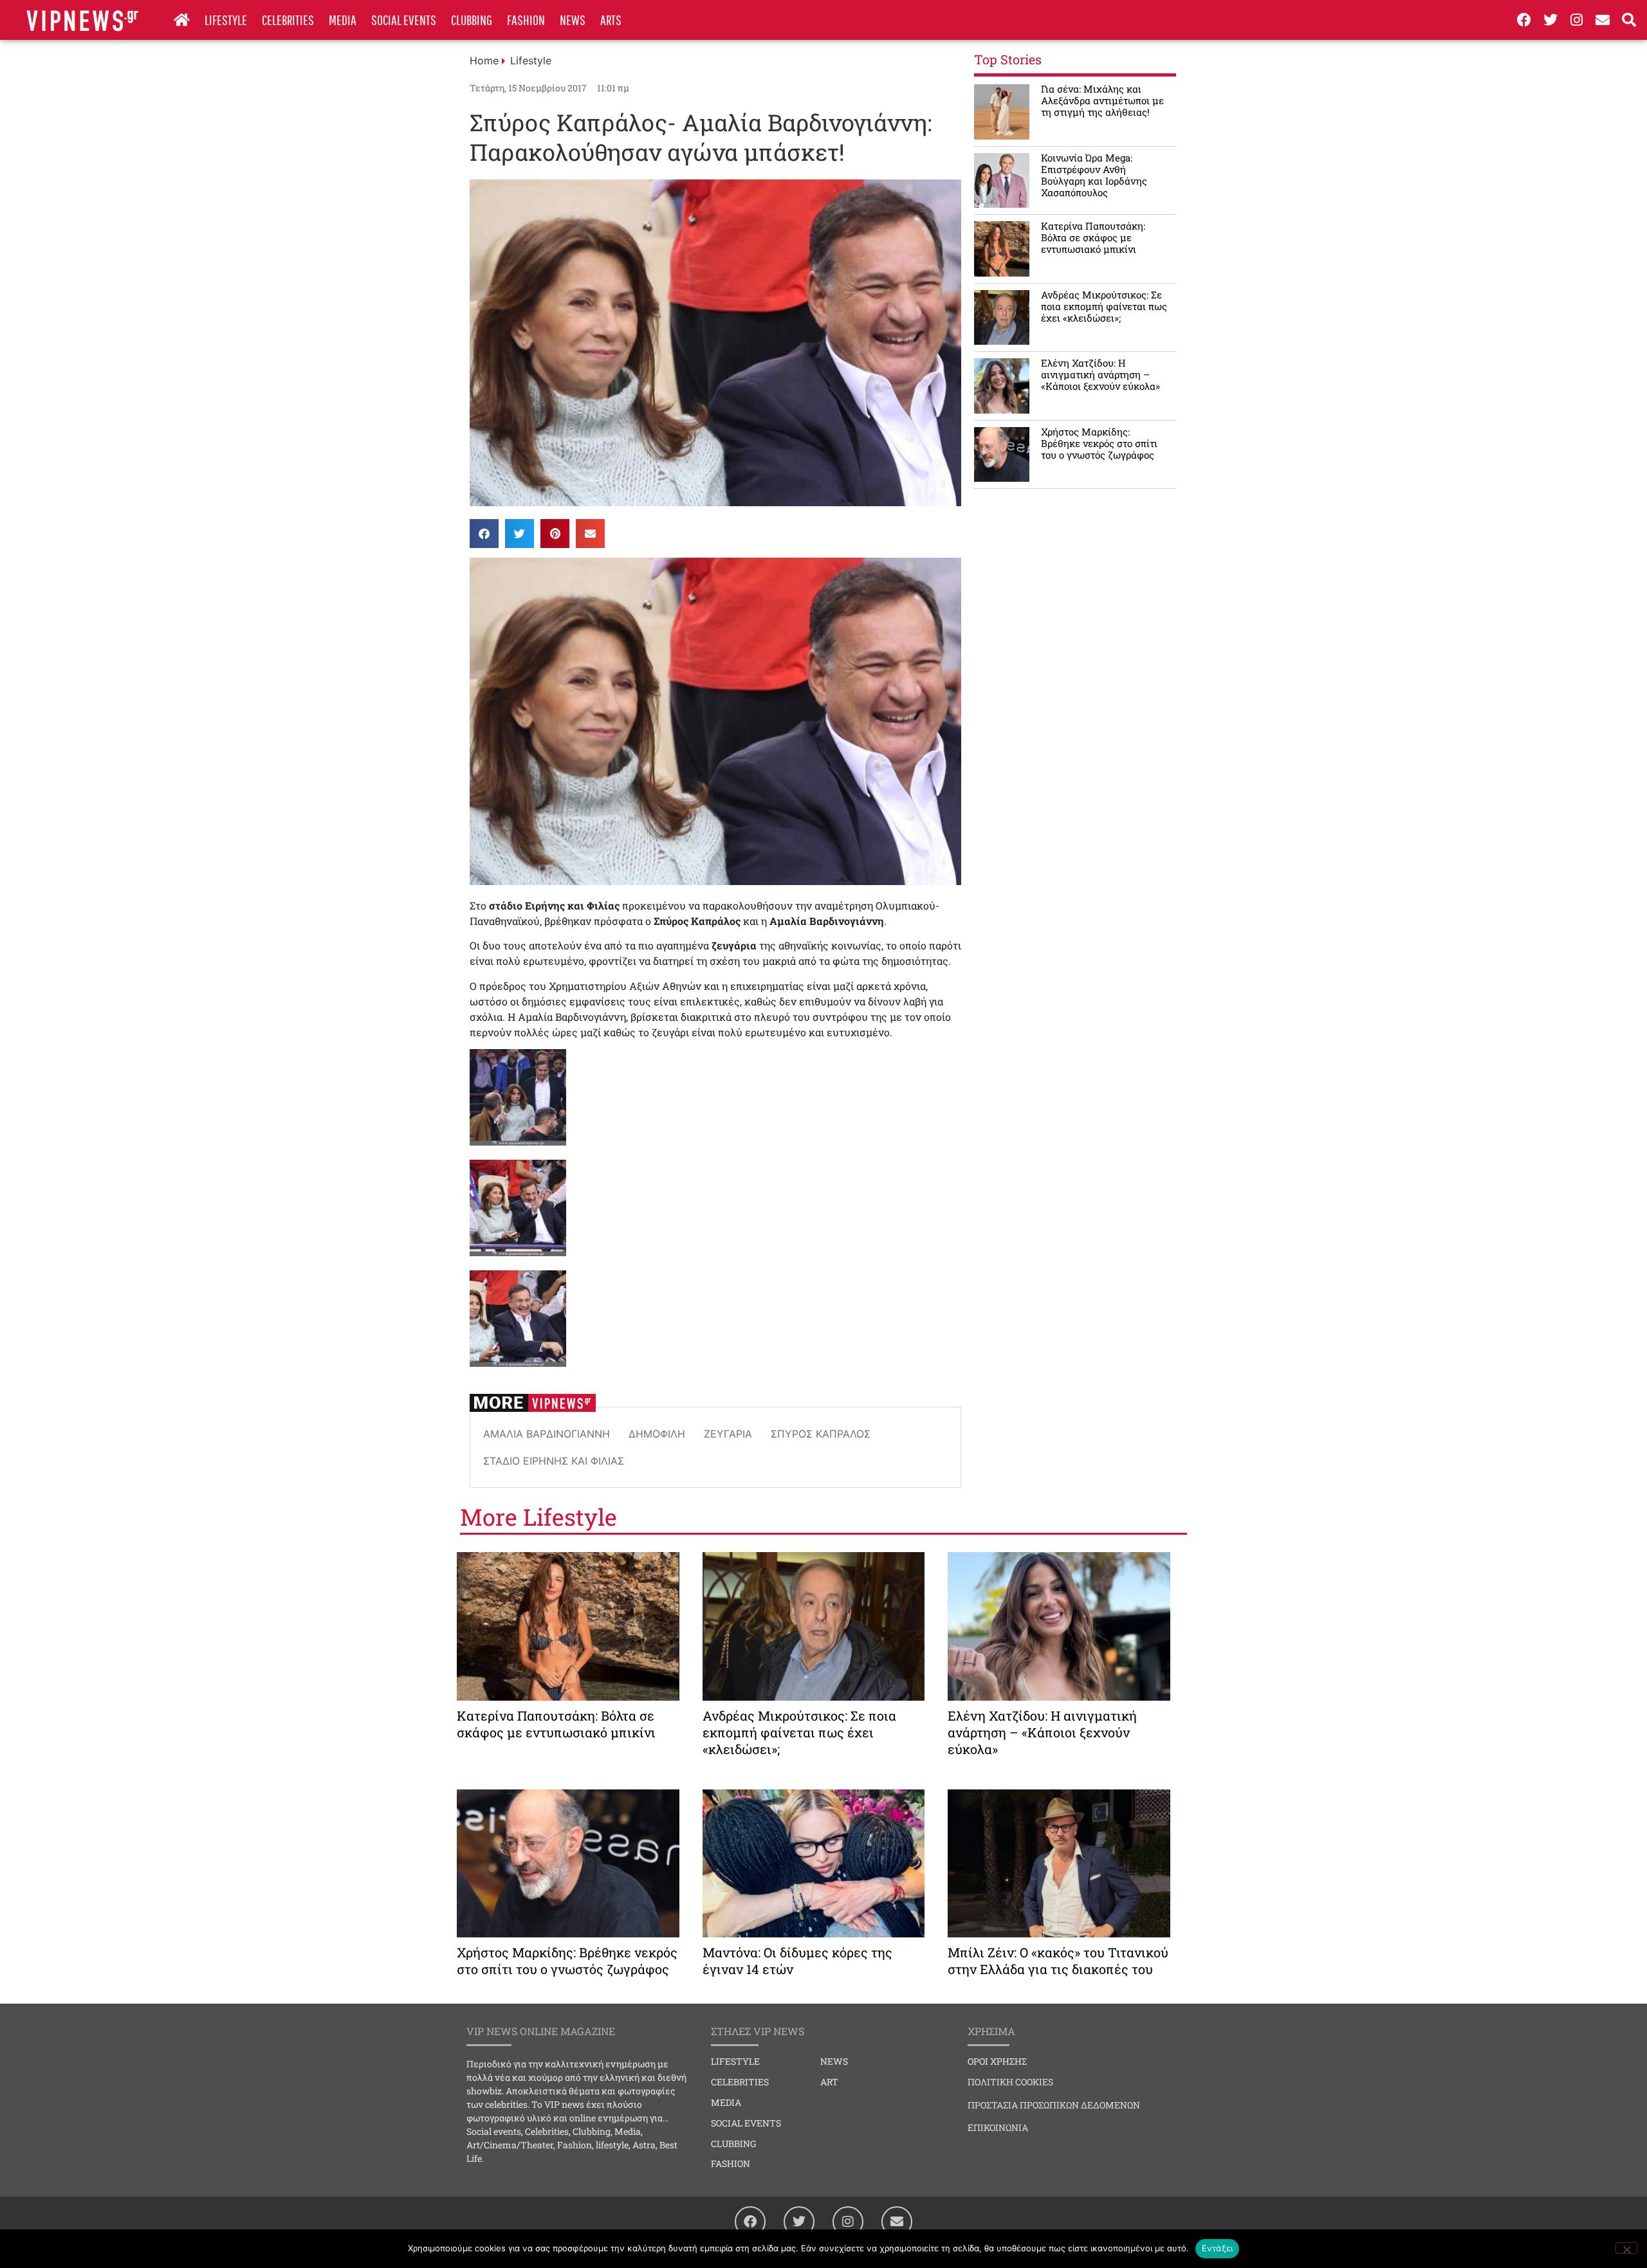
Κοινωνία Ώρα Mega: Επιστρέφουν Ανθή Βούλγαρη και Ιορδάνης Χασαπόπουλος (1094, 175)
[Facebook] (1524, 20)
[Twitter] (1550, 20)
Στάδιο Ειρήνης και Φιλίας (554, 1461)
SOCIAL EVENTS (404, 20)
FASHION (526, 20)
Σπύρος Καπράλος (821, 1434)
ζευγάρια (728, 1434)
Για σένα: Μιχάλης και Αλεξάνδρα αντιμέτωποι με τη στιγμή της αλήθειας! (1102, 100)
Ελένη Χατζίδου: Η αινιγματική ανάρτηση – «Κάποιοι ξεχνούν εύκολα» (1100, 374)
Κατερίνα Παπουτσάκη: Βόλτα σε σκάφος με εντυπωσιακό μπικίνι (1093, 237)
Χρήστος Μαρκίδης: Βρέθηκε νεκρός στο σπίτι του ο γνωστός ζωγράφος (1099, 443)
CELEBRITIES (288, 20)
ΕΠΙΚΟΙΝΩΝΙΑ (998, 2127)
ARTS (611, 20)
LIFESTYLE (226, 20)
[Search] (1629, 20)
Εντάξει (1218, 2248)
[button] (484, 534)
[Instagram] (1577, 20)
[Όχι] (1626, 2248)
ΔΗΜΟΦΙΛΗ (657, 1434)
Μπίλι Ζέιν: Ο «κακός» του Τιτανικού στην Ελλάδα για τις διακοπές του (1058, 1961)
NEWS (573, 20)
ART (829, 2082)
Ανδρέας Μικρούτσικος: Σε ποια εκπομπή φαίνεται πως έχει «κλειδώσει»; (1104, 306)
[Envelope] (1603, 20)
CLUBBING (472, 20)
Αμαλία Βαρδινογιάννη (547, 1434)
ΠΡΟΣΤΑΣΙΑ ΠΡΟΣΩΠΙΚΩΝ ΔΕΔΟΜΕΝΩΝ (1054, 2105)
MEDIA (343, 20)
